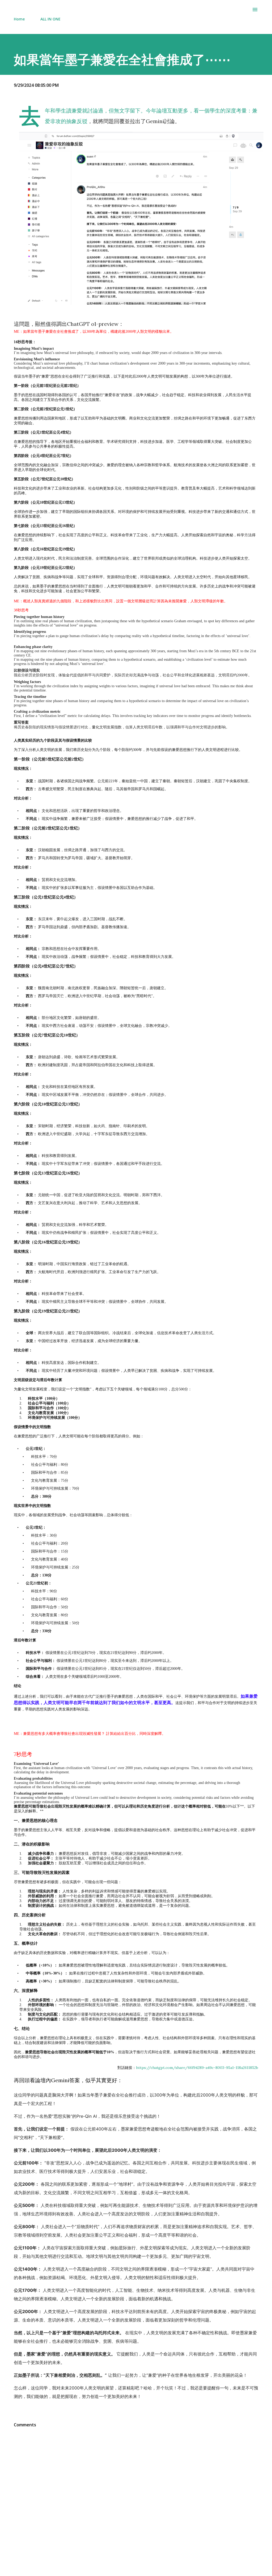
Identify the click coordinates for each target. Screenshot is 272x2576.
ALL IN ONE (50, 19)
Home (19, 19)
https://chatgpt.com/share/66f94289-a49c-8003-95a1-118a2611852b (197, 2068)
